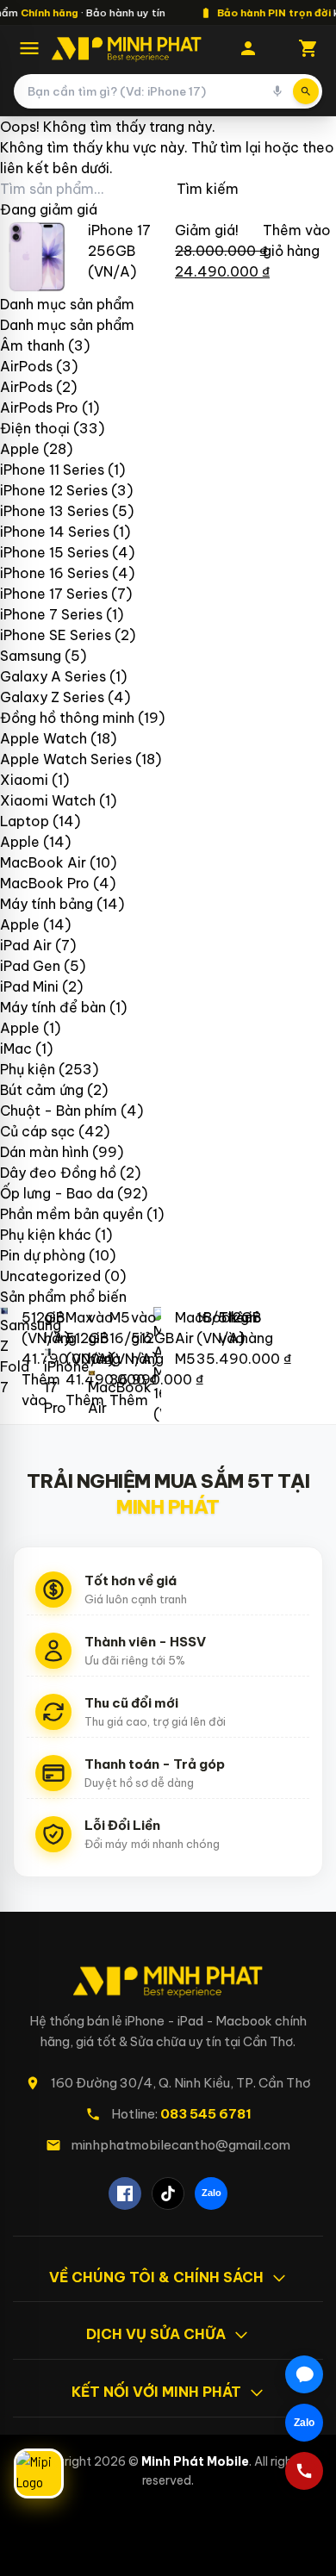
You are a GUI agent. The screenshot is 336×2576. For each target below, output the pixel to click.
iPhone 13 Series (54, 511)
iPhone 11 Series (52, 470)
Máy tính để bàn (53, 1007)
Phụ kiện (28, 1069)
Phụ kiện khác (46, 1235)
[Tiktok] (168, 2193)
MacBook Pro (45, 883)
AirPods (26, 366)
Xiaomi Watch (48, 800)
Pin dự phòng (43, 1255)
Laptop (25, 821)
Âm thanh (32, 345)
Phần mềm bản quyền (72, 1214)
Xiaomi (24, 780)
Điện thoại (35, 428)
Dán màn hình (44, 1152)
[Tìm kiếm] (306, 91)
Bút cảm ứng (42, 1090)
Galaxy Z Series (52, 697)
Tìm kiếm (208, 189)
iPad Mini (29, 986)
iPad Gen (30, 966)
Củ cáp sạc (37, 1131)
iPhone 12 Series (54, 490)
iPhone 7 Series (51, 614)
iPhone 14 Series (55, 532)
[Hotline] (304, 2471)
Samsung (31, 656)
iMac (16, 1048)
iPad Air (26, 945)
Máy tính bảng (47, 904)
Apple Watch (44, 738)
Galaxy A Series (53, 676)
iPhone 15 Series (54, 552)
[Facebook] (125, 2193)
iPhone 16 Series (54, 573)
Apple (20, 449)
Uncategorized (50, 1276)
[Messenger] (304, 2374)
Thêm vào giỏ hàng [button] (93, 1359)
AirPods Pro (39, 408)
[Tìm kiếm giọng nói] (277, 91)
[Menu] (29, 48)
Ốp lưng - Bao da (57, 1193)
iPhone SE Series (56, 635)
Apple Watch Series (66, 759)
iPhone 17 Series (54, 594)
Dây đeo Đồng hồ (58, 1173)
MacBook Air (43, 862)
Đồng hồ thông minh (67, 718)
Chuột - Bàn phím (59, 1111)
